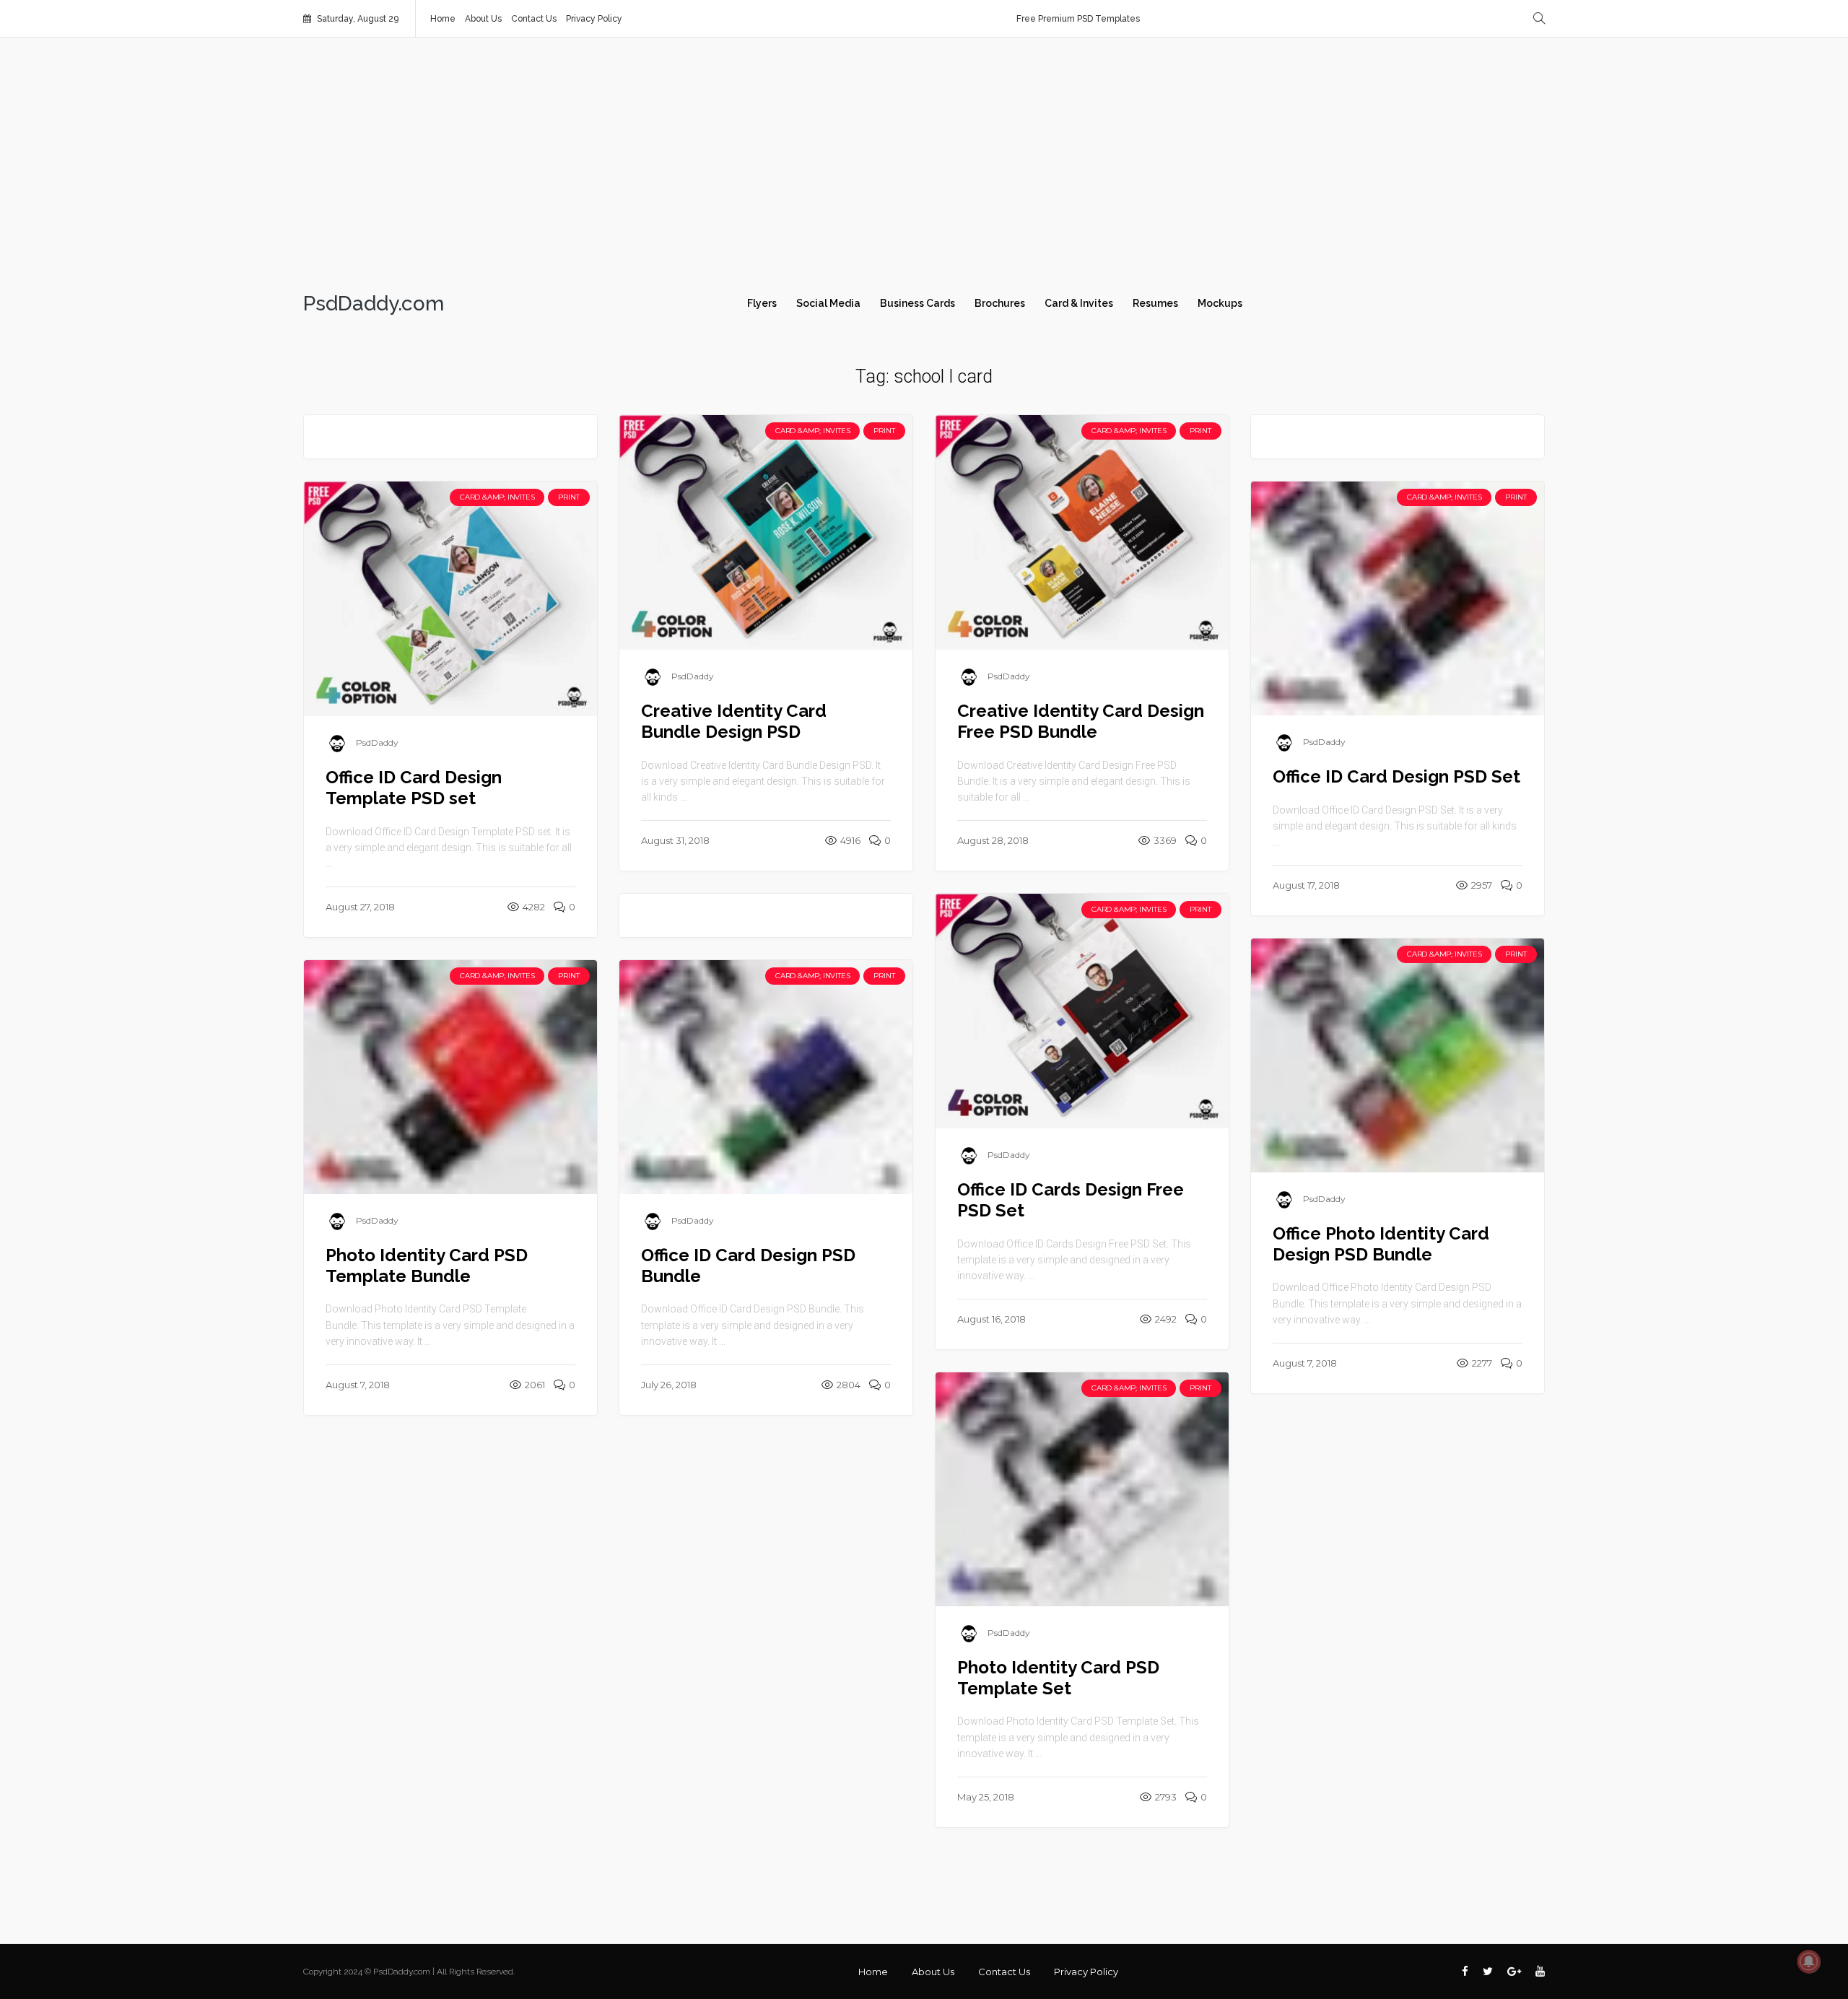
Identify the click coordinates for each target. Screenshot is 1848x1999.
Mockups (1220, 303)
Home (443, 19)
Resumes (1155, 303)
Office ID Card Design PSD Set (1396, 776)
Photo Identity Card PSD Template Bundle (427, 1266)
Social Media (828, 303)
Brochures (1000, 303)
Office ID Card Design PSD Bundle (748, 1266)
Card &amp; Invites (812, 431)
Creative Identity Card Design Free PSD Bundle (1081, 721)
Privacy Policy (594, 19)
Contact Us (534, 19)
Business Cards (918, 303)
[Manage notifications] (1809, 1961)
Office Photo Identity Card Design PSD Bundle (1381, 1244)
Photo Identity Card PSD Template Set (1058, 1678)
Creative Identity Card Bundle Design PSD (734, 721)
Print (884, 431)
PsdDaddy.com (374, 304)
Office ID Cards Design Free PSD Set (1071, 1200)
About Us (483, 19)
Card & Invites (1079, 303)
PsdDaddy (693, 676)
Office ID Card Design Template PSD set (414, 788)
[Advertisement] (924, 160)
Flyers (762, 303)
